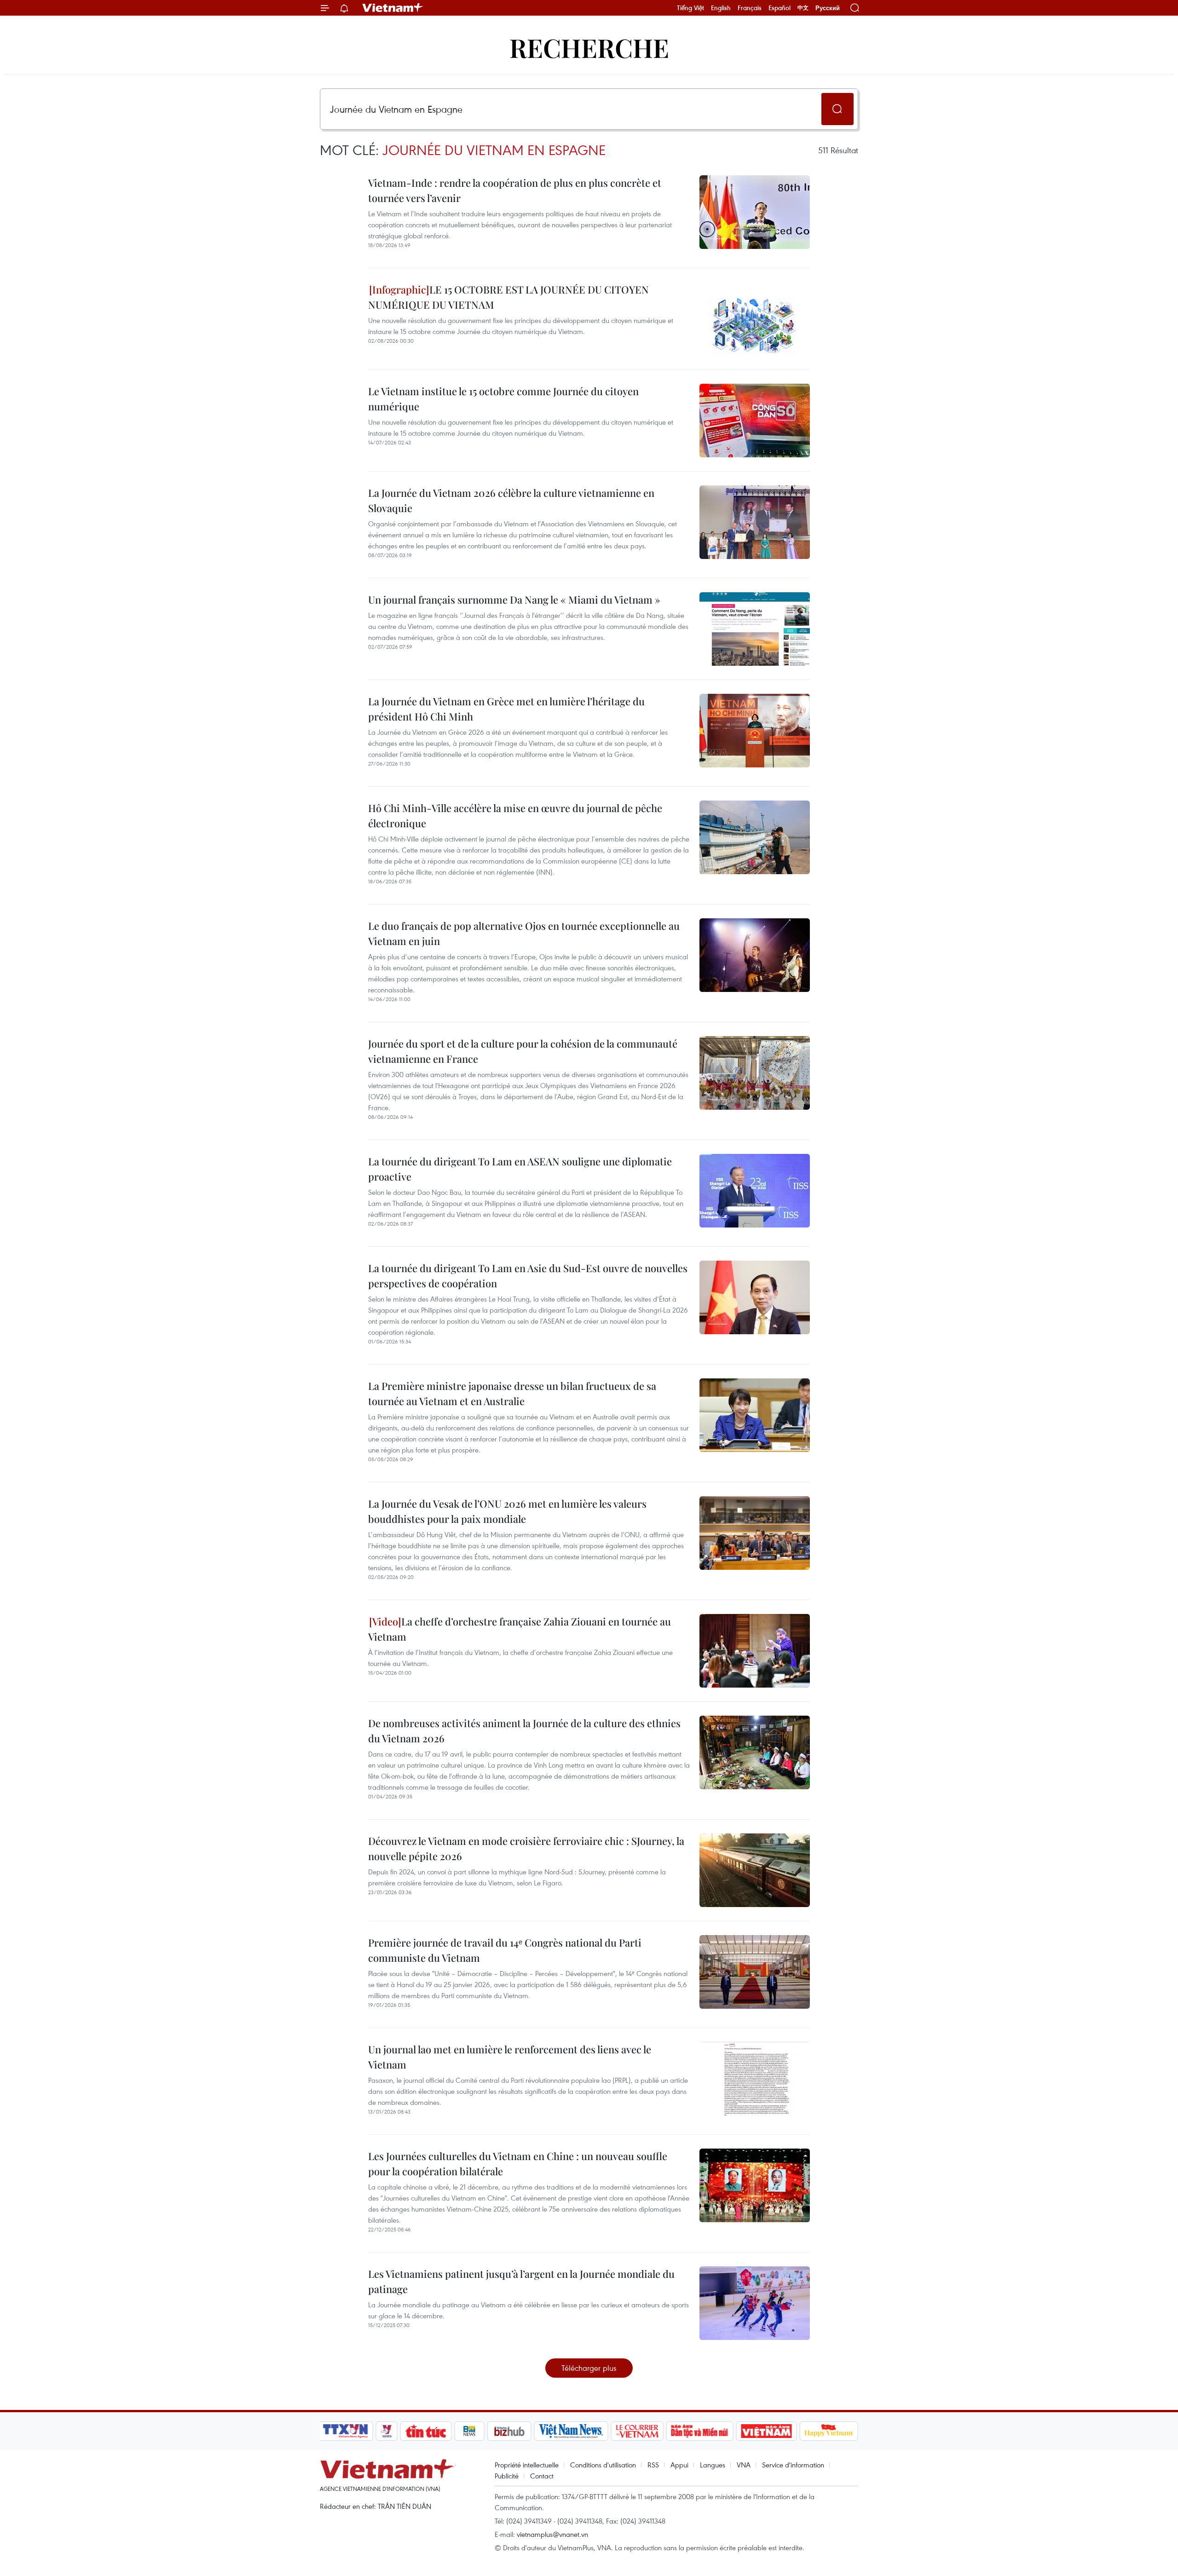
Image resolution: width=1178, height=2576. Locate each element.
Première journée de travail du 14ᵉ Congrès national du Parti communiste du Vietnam (505, 1950)
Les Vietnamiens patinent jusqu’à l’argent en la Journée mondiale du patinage (521, 2281)
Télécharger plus (589, 2368)
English (721, 8)
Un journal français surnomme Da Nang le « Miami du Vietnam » (514, 599)
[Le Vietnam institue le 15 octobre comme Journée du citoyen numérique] (755, 421)
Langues (713, 2465)
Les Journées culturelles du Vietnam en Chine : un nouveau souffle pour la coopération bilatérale (518, 2164)
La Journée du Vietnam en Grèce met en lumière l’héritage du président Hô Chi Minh (506, 709)
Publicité (507, 2476)
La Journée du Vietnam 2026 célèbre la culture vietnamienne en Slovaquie (511, 500)
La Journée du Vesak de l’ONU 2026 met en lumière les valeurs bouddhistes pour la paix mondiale (507, 1511)
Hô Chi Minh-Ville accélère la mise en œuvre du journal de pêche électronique (515, 815)
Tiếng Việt (690, 8)
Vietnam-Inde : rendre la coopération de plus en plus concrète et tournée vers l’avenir (515, 190)
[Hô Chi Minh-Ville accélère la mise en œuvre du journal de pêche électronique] (755, 837)
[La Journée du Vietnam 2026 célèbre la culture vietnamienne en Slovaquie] (755, 522)
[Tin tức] (426, 2431)
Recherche (589, 47)
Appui (679, 2465)
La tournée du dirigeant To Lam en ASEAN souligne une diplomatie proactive (520, 1169)
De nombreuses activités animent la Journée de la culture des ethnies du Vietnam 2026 (524, 1731)
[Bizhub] (509, 2431)
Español (780, 8)
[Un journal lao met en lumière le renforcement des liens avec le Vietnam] (755, 2079)
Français (750, 8)
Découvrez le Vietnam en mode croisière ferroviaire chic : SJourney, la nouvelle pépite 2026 (526, 1848)
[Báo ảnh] (766, 2431)
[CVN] (637, 2431)
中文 (803, 8)
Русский (828, 8)
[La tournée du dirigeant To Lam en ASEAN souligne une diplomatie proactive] (755, 1191)
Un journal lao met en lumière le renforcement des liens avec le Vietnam (510, 2057)
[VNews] (387, 2431)
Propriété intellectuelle (527, 2465)
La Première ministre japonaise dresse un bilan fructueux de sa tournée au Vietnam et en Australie (512, 1393)
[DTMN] (699, 2431)
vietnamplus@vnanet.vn (552, 2534)
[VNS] (571, 2431)
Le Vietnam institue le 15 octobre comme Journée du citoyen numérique (503, 399)
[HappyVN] (829, 2431)
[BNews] (470, 2431)
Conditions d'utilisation (603, 2465)
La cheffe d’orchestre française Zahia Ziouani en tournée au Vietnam (520, 1629)
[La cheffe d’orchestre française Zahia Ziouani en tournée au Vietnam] (755, 1651)
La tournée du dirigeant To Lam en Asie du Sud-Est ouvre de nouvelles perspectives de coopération (528, 1276)
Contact (542, 2476)
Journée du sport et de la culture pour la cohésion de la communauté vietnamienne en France (523, 1051)
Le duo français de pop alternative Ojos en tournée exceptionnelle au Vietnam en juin (524, 933)
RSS (653, 2465)
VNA (744, 2465)
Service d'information (793, 2465)
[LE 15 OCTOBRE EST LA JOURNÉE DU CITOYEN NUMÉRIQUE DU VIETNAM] (755, 319)
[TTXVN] (346, 2431)
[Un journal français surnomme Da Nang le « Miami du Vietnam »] (755, 629)
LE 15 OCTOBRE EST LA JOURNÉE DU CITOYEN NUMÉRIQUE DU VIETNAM (508, 297)
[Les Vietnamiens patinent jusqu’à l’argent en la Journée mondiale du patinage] (755, 2303)
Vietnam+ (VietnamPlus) (393, 8)
